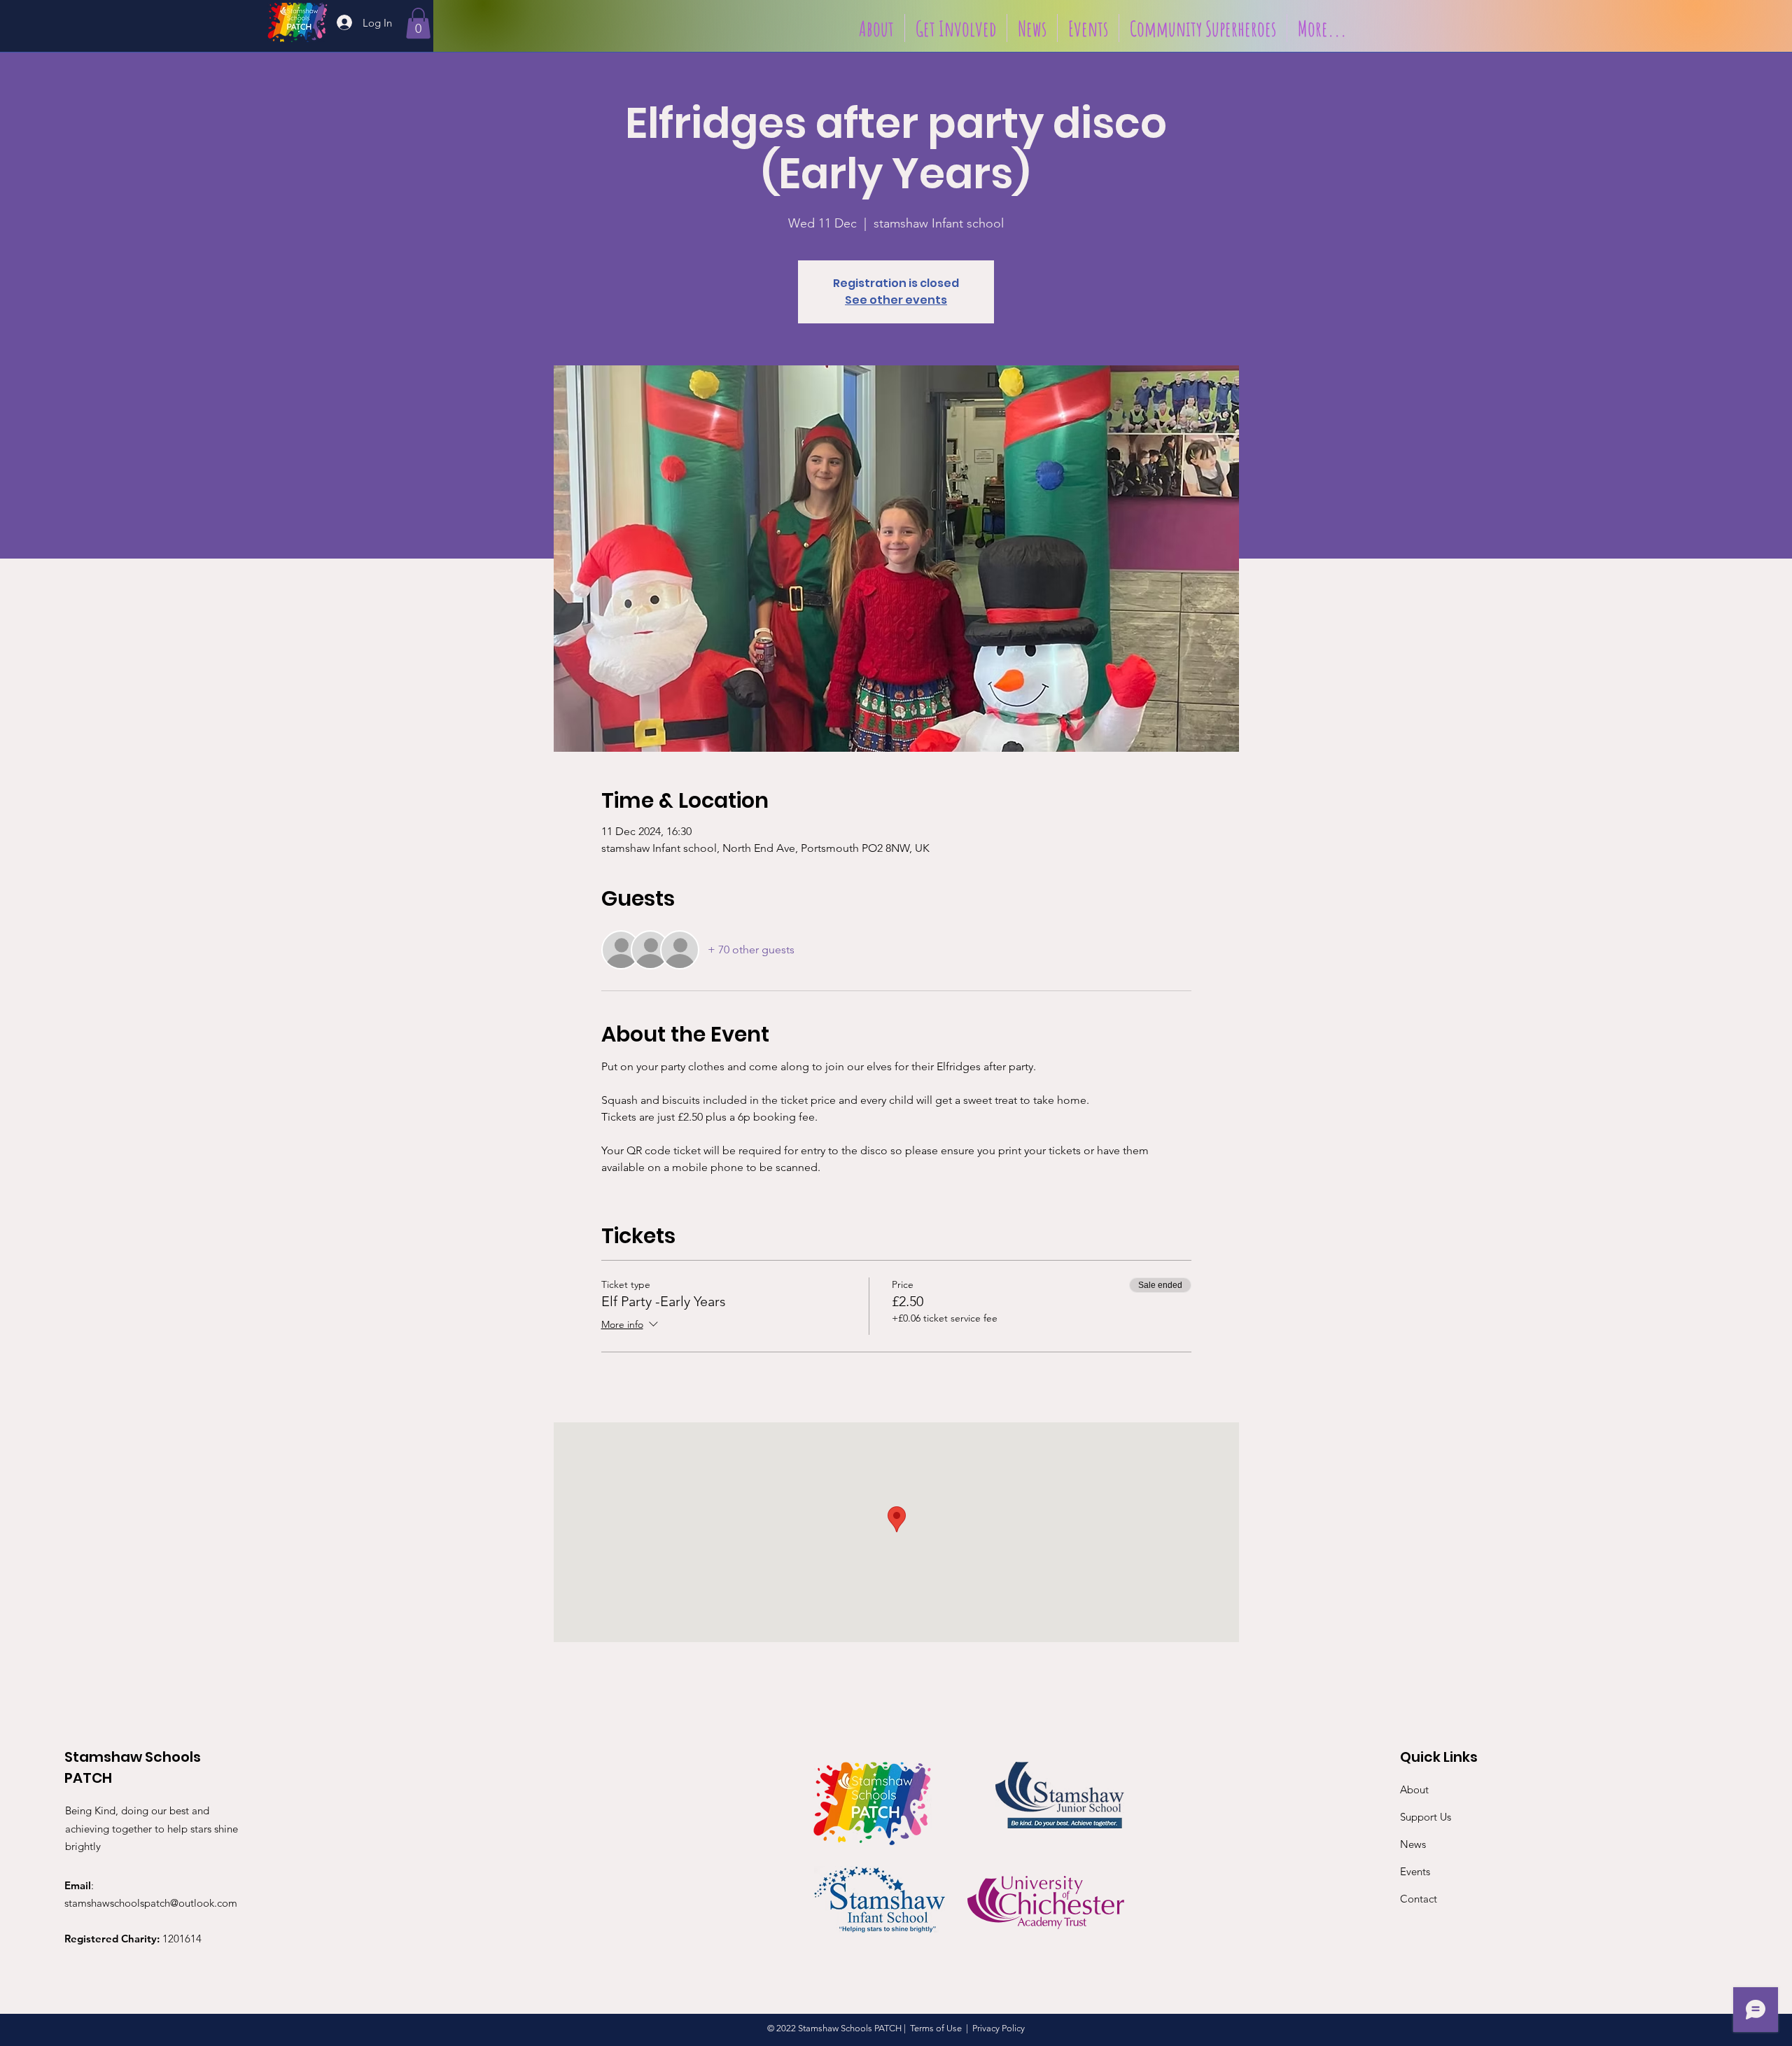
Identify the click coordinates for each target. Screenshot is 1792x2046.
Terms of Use (936, 2028)
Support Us (1426, 1817)
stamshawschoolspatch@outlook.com (151, 1903)
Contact (1419, 1899)
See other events (896, 300)
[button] (418, 23)
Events (1415, 1871)
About (1414, 1789)
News (1413, 1844)
